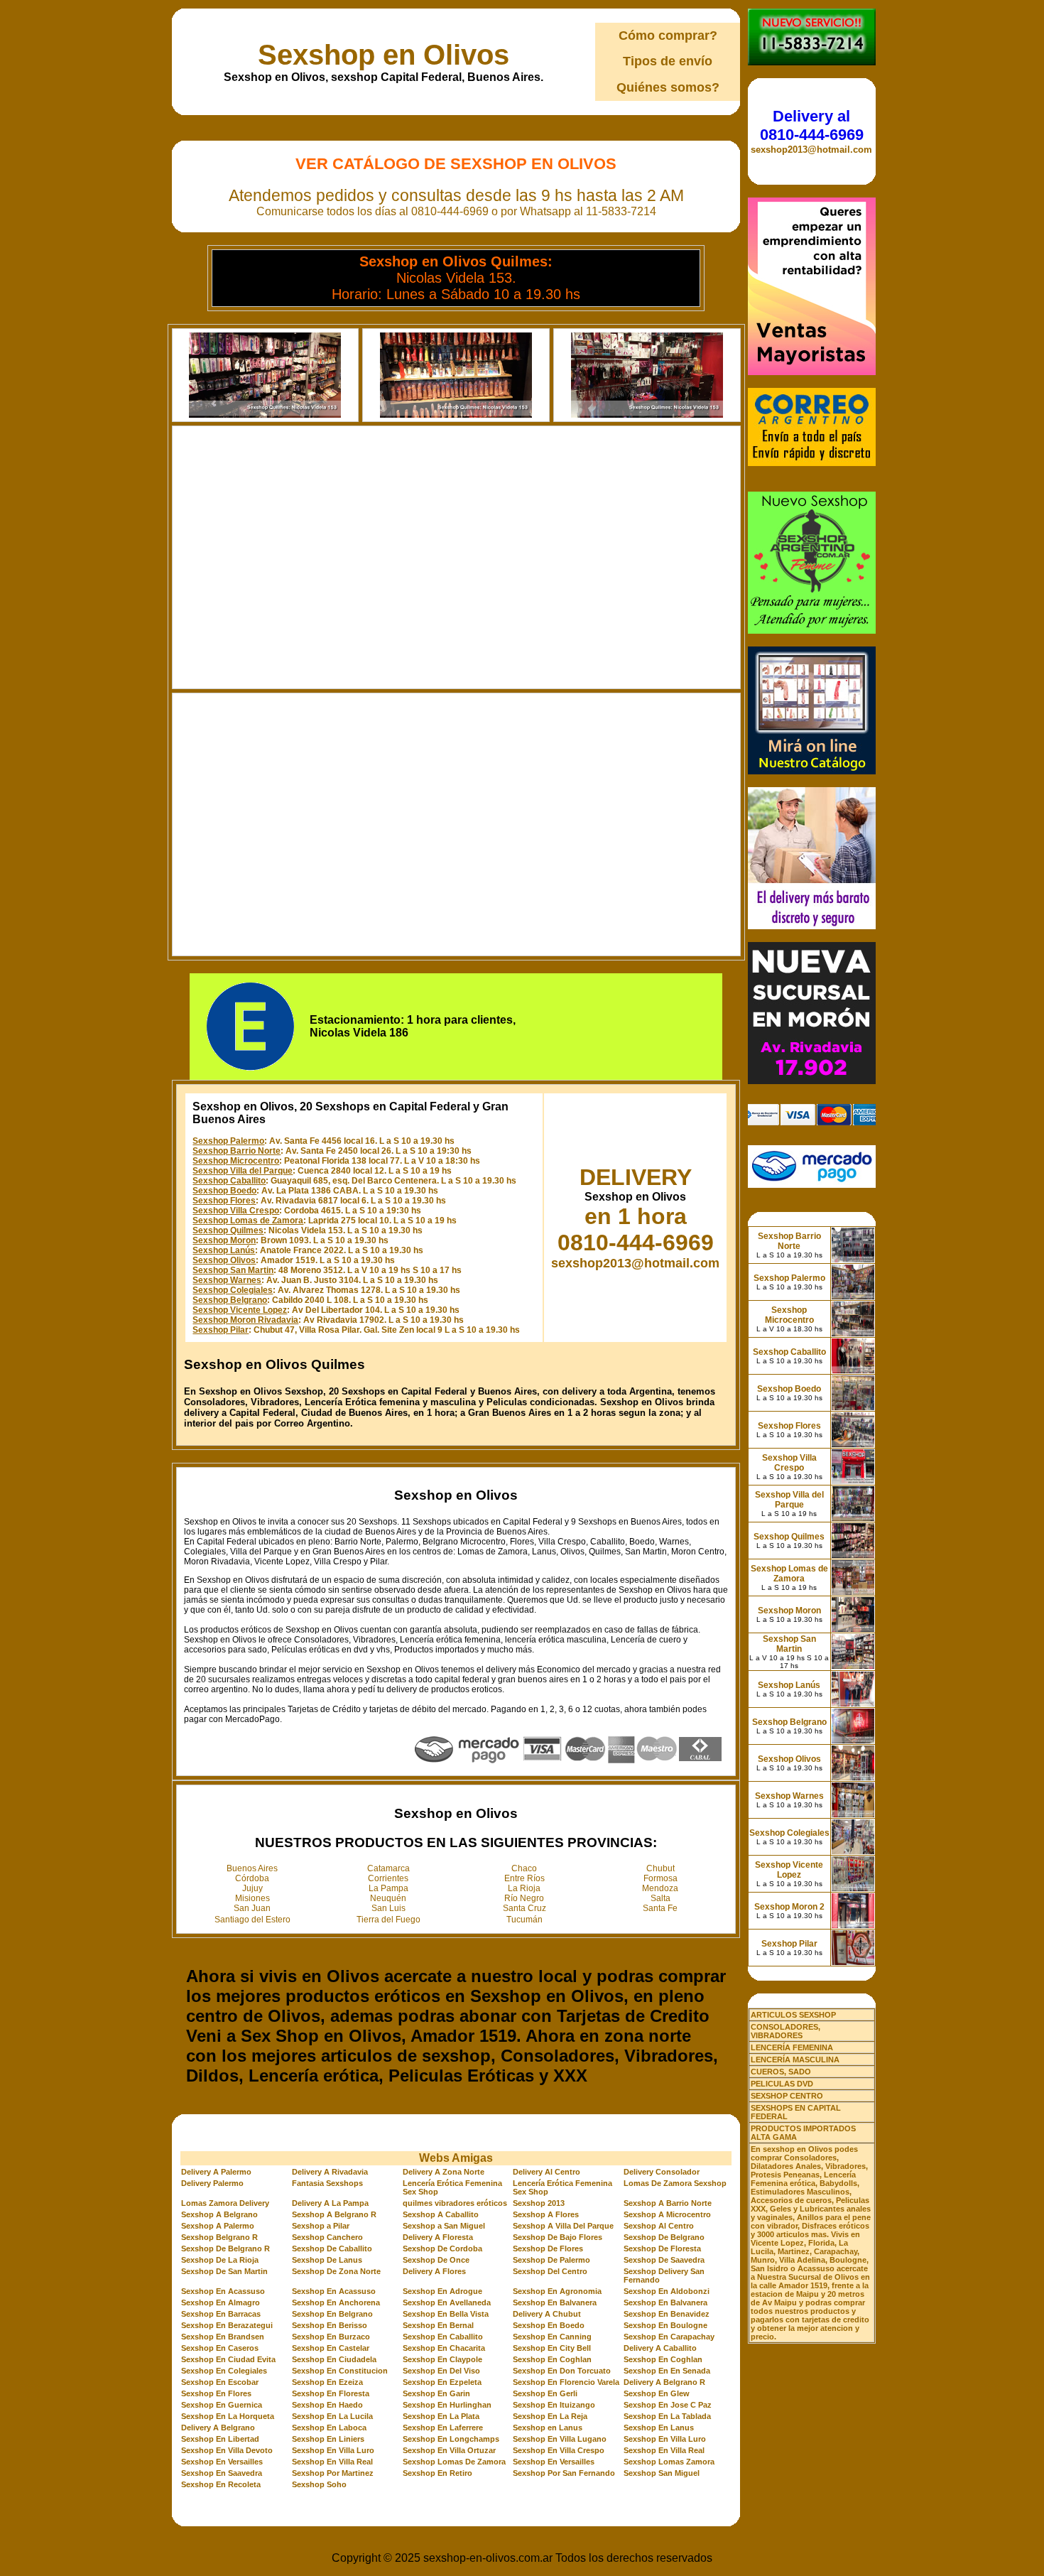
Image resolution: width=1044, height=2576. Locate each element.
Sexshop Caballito (229, 1181)
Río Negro (524, 1898)
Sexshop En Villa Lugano (560, 2439)
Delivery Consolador (662, 2172)
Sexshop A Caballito (441, 2214)
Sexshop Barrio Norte (236, 1151)
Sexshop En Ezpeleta (442, 2382)
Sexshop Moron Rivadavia (245, 1320)
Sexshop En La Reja (550, 2416)
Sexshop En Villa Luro (665, 2439)
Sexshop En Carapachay (669, 2337)
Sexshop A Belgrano (219, 2214)
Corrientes (388, 1878)
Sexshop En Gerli (545, 2393)
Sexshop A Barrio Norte (668, 2203)
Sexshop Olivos (224, 1260)
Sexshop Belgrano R (219, 2237)
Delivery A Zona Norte (444, 2172)
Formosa (660, 1878)
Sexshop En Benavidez (667, 2314)
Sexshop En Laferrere (443, 2428)
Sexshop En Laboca (329, 2428)
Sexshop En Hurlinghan (447, 2405)
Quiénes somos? (668, 87)
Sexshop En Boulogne (665, 2325)
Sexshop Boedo (224, 1191)
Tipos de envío (668, 61)
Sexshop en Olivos (384, 55)
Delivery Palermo (212, 2183)
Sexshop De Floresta (662, 2248)
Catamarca (388, 1868)
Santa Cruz (524, 1908)
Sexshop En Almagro (221, 2302)
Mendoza (660, 1888)
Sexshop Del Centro (550, 2271)
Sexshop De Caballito (332, 2248)
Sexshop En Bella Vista (446, 2314)
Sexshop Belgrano (230, 1300)
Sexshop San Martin (233, 1270)
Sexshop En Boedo (549, 2325)
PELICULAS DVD (782, 2084)
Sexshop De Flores (548, 2248)
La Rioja (524, 1888)
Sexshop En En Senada (667, 2371)
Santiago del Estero (252, 1920)
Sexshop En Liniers (328, 2439)
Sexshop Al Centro (659, 2226)
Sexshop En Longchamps (451, 2439)
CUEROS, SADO (781, 2072)
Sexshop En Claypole (442, 2359)
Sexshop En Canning (552, 2337)
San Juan (252, 1908)
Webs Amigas (456, 2158)
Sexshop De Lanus (327, 2260)
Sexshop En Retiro (437, 2473)
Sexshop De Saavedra (664, 2260)
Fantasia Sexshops (327, 2183)
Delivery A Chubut (547, 2314)
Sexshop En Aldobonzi (667, 2291)
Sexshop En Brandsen (223, 2337)
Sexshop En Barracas (221, 2314)
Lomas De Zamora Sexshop (675, 2183)
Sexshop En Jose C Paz (668, 2405)
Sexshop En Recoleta (221, 2484)
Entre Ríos (524, 1878)
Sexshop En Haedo (327, 2405)
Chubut (660, 1868)
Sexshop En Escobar (220, 2382)
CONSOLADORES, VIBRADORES (785, 2031)
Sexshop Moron (224, 1240)
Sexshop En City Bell (552, 2348)
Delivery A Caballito (660, 2348)
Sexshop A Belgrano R (334, 2214)
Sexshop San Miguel (662, 2473)
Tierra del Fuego (388, 1920)
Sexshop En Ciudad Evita (228, 2359)
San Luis (388, 1908)
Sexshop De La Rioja (220, 2260)
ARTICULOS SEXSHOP (793, 2015)
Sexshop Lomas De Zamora (454, 2462)
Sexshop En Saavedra (222, 2473)
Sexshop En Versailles (222, 2462)
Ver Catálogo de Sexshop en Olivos (456, 164)
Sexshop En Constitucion (340, 2371)
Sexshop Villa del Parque (243, 1171)
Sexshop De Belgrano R (225, 2248)
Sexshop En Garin (436, 2393)
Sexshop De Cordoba (442, 2248)
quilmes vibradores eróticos (455, 2203)
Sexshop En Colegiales (224, 2371)
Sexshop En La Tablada (667, 2416)
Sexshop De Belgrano (664, 2237)
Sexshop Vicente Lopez (240, 1310)
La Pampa (388, 1888)
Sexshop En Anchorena (336, 2302)
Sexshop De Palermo (551, 2260)
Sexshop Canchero (327, 2237)
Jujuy (252, 1888)
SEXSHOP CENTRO (787, 2096)
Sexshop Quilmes (228, 1230)
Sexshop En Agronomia (557, 2291)
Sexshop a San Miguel (444, 2226)
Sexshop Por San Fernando (564, 2473)
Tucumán (524, 1920)
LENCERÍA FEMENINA (792, 2047)
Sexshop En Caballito (443, 2337)
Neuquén (388, 1898)
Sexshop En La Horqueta (228, 2416)
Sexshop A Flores (546, 2214)
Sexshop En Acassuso (223, 2291)
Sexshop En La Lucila (332, 2416)
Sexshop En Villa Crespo (559, 2450)
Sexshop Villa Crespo (236, 1211)
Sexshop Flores (224, 1201)
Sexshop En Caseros (220, 2348)
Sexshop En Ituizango (554, 2405)
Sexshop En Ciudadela (334, 2359)
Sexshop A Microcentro (667, 2214)
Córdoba (252, 1878)
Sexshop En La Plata (441, 2416)
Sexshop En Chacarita (444, 2348)
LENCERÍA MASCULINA (795, 2060)
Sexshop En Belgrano (332, 2314)
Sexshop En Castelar (331, 2348)
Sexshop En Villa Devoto (227, 2450)
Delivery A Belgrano (218, 2428)
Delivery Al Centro (547, 2172)
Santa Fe (660, 1908)
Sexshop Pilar (221, 1330)
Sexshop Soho (319, 2484)
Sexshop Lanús (224, 1250)
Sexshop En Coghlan (552, 2359)
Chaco (524, 1868)
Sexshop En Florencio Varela (566, 2382)
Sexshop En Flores (216, 2393)
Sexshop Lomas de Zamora (248, 1221)
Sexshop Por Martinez (333, 2473)
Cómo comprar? (668, 36)
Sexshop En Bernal (438, 2325)
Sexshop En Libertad (220, 2439)
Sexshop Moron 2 (789, 1907)
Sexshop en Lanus (548, 2428)
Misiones (252, 1898)
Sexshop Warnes (227, 1280)
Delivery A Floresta (438, 2237)
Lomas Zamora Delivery (225, 2203)
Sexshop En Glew (657, 2393)
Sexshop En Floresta (331, 2393)
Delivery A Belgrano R (664, 2382)
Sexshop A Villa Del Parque (563, 2226)
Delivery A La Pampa (330, 2203)
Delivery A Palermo (216, 2172)
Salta (660, 1898)
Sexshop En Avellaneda (447, 2302)
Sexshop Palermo (228, 1141)
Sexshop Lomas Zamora (669, 2462)
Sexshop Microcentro (236, 1161)
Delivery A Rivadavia (330, 2172)
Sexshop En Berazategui (227, 2325)
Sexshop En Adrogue (442, 2291)
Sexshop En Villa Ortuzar (449, 2450)
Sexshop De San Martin (224, 2271)
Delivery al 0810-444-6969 (812, 125)
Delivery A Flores (434, 2271)
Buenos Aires (252, 1868)
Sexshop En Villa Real (664, 2450)
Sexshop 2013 (539, 2203)
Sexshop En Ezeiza (327, 2382)
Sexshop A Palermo (218, 2226)
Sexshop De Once (436, 2260)
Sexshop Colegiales (233, 1290)
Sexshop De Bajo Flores (558, 2237)
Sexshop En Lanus (659, 2428)
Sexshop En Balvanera (555, 2302)
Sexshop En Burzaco (331, 2337)
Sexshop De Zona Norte (336, 2271)
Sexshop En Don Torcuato (562, 2371)
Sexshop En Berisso (330, 2325)
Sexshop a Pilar (321, 2226)
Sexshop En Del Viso (441, 2371)
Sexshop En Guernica (222, 2405)
